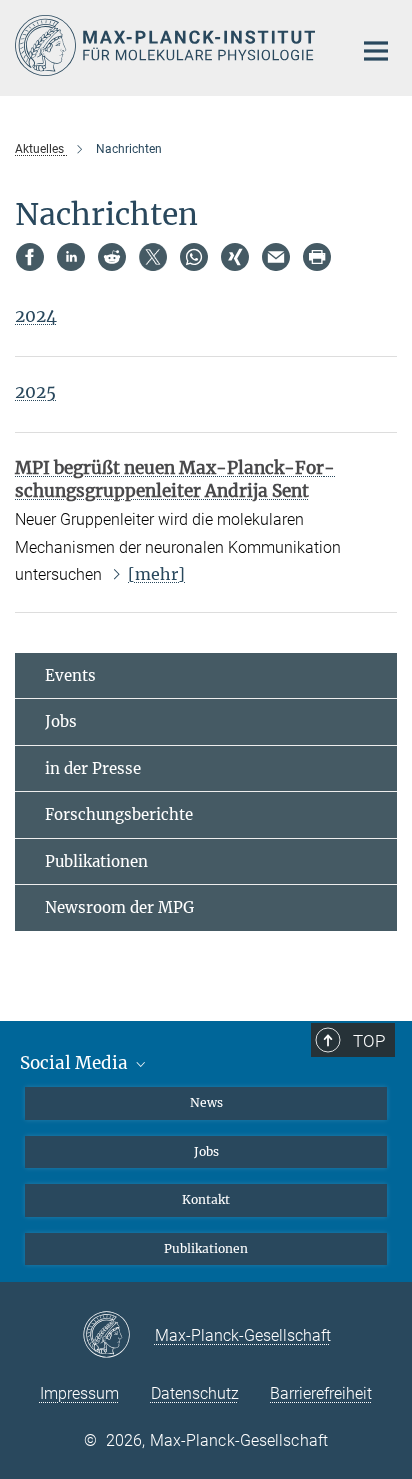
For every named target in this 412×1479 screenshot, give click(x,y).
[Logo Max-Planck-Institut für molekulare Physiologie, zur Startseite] (168, 45)
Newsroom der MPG (119, 907)
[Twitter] (153, 257)
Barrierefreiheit (321, 1393)
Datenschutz (195, 1393)
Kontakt (206, 1199)
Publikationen (96, 861)
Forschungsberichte (119, 814)
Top (369, 1041)
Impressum (79, 1393)
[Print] (317, 257)
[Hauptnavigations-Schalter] (376, 51)
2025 (35, 392)
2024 (36, 316)
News (206, 1102)
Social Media (76, 1063)
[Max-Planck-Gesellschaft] (118, 1336)
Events (70, 675)
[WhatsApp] (194, 257)
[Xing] (235, 257)
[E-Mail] (276, 257)
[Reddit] (112, 257)
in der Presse (93, 768)
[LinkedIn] (71, 257)
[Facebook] (30, 257)
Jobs (61, 721)
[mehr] (156, 574)
